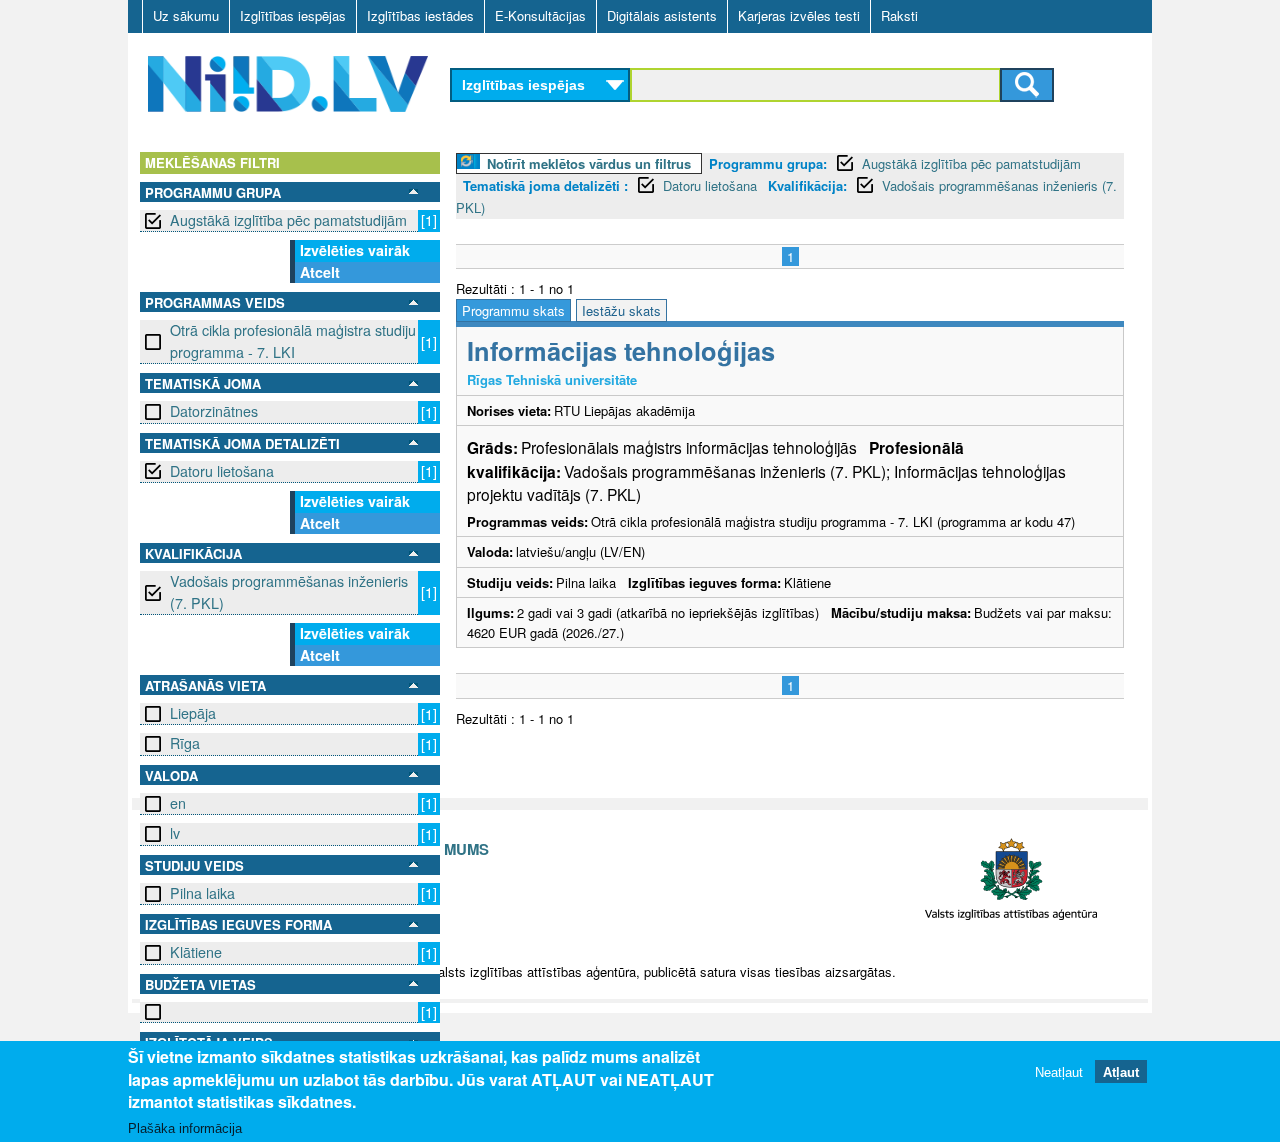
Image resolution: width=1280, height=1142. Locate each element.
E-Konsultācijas (540, 15)
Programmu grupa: (768, 163)
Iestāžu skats (621, 310)
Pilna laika (202, 893)
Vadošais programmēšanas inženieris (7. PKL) (289, 591)
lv (175, 833)
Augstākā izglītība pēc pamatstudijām (288, 220)
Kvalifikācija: (807, 185)
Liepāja (193, 713)
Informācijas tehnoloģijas (621, 350)
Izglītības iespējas (293, 15)
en (178, 803)
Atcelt (320, 272)
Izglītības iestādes (420, 15)
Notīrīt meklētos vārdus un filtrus (589, 163)
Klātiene (196, 952)
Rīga (185, 743)
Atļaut (1121, 1071)
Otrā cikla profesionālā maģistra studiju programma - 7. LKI (293, 340)
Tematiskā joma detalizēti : (545, 185)
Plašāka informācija (185, 1128)
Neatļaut (1059, 1071)
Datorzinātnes (214, 411)
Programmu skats (513, 310)
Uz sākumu (186, 15)
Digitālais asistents (662, 15)
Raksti (899, 15)
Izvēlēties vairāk (355, 250)
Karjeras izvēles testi (799, 15)
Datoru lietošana (222, 471)
